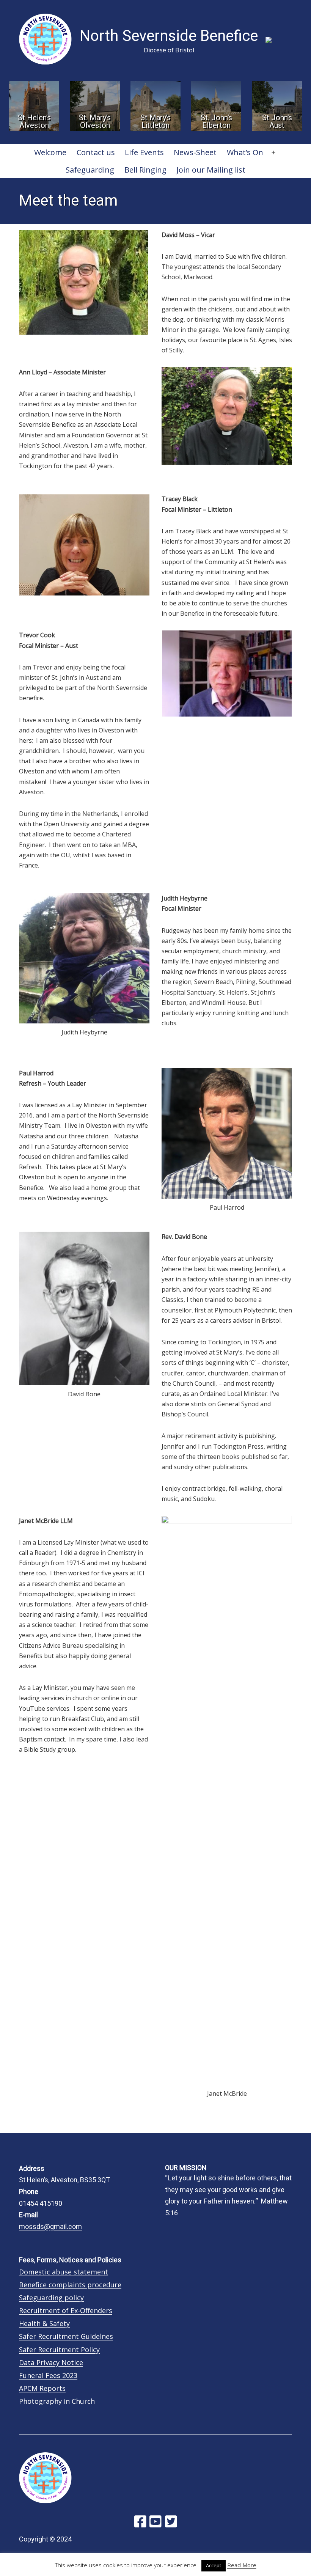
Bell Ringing (145, 170)
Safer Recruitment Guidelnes (66, 2336)
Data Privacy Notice (51, 2362)
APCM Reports (42, 2388)
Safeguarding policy (51, 2298)
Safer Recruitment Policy (59, 2350)
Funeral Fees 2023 (48, 2375)
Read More (242, 2565)
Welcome (50, 152)
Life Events (144, 152)
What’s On (245, 152)
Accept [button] (214, 2565)
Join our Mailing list (211, 170)
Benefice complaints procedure (70, 2285)
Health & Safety (44, 2323)
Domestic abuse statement (64, 2272)
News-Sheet (195, 152)
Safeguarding (90, 170)
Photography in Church (57, 2401)
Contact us (96, 152)
